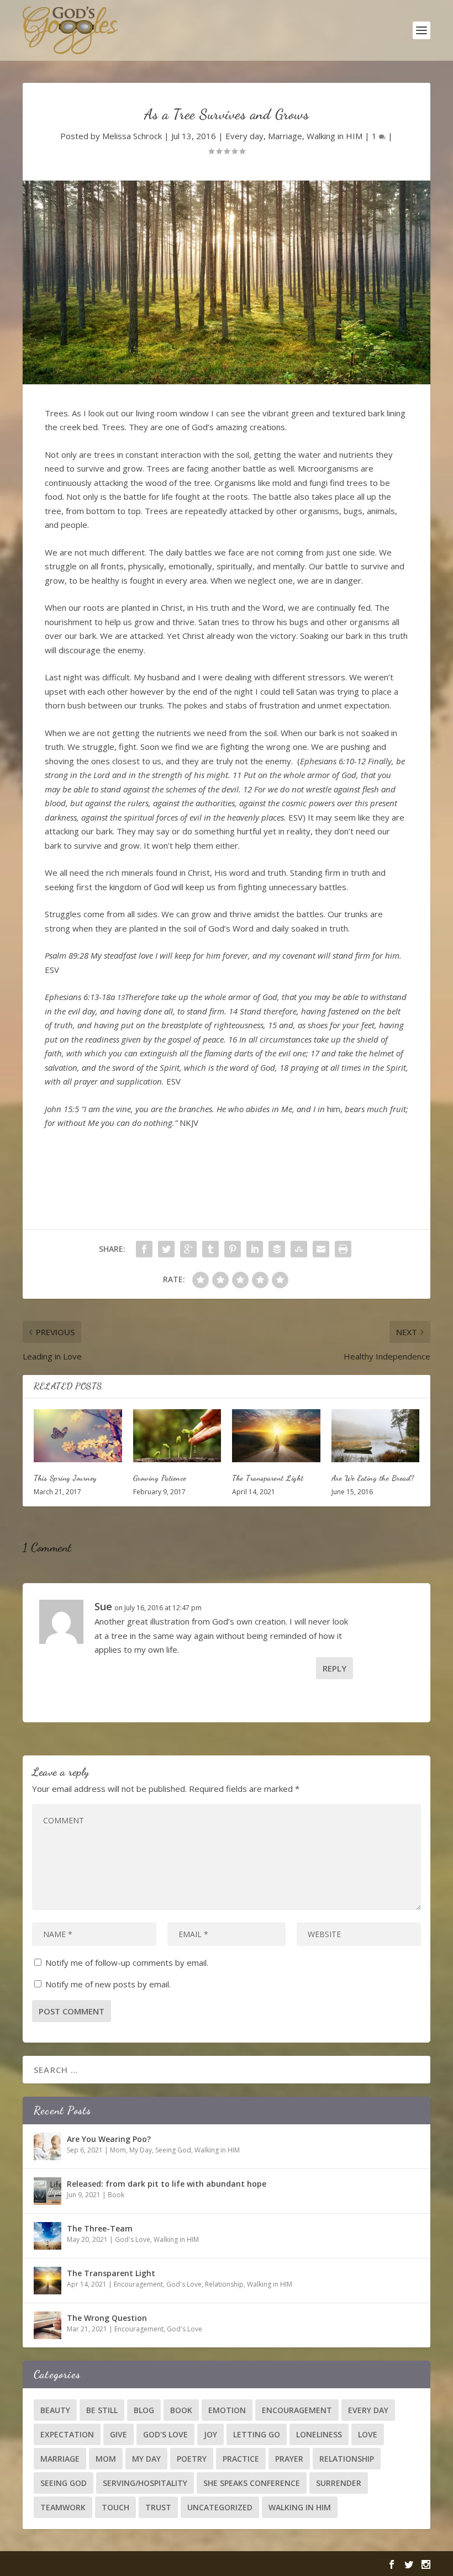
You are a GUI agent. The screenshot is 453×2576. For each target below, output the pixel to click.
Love (368, 2434)
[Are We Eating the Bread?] (376, 1436)
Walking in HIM (335, 136)
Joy (210, 2434)
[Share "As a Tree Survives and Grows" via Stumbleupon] (299, 1249)
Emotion (227, 2410)
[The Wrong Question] (48, 2325)
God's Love (133, 2239)
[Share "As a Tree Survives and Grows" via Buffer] (277, 1249)
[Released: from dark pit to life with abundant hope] (48, 2191)
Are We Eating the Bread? (373, 1478)
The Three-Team (100, 2228)
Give (118, 2434)
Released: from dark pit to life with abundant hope (167, 2184)
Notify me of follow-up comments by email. (127, 1963)
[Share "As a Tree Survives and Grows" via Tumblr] (210, 1249)
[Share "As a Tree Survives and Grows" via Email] (321, 1249)
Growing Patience (160, 1478)
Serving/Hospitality (145, 2483)
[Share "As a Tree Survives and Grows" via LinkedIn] (255, 1249)
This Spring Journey (65, 1478)
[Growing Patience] (177, 1436)
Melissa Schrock (132, 136)
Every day (244, 136)
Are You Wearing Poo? (109, 2139)
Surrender (339, 2483)
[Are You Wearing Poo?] (48, 2146)
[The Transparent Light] (276, 1436)
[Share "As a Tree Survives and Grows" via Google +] (188, 1249)
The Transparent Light (268, 1478)
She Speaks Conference (252, 2483)
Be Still (102, 2410)
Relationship (224, 2284)
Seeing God (173, 2150)
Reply (335, 1668)
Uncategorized (220, 2507)
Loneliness (319, 2434)
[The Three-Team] (48, 2236)
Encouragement (138, 2284)
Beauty (55, 2410)
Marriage (285, 136)
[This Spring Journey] (78, 1436)
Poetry (192, 2459)
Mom (118, 2150)
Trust (158, 2507)
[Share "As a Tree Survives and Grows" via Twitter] (166, 1249)
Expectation (67, 2434)
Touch (115, 2507)
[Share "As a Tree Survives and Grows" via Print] (343, 1249)
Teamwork (63, 2507)
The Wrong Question (107, 2318)
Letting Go (257, 2434)
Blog (144, 2410)
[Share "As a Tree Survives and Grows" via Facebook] (144, 1249)
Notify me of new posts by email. (108, 1984)
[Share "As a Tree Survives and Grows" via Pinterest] (233, 1249)
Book (116, 2195)
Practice (241, 2459)
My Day (141, 2150)
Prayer (289, 2459)
